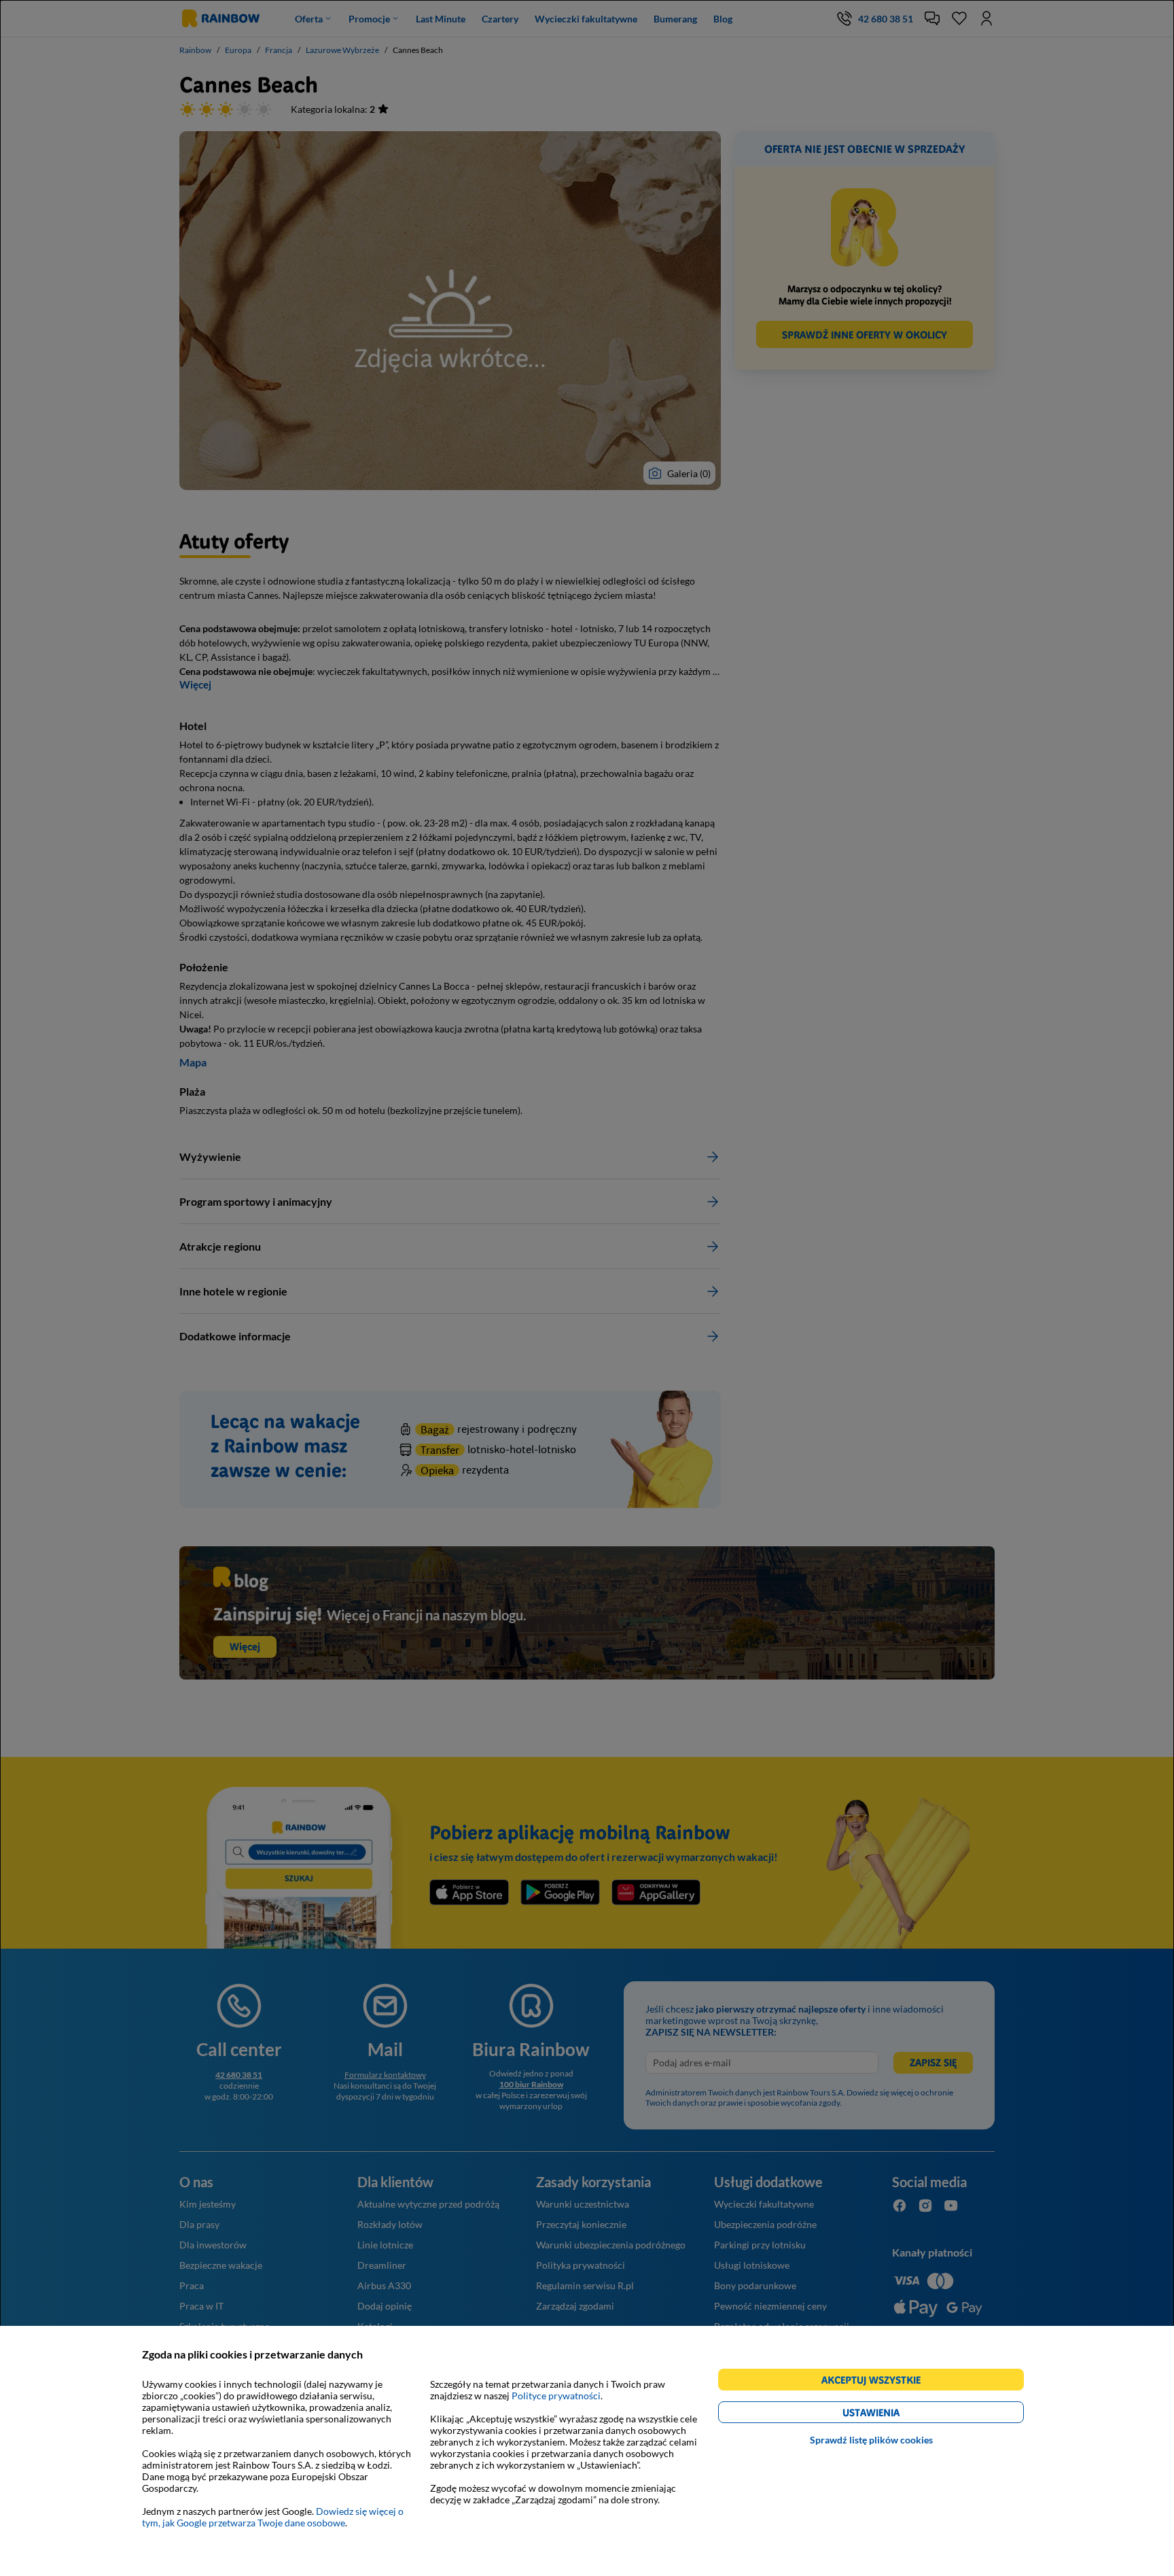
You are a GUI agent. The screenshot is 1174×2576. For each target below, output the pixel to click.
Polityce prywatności (556, 2396)
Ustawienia (894, 2415)
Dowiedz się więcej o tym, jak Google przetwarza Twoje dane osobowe (273, 2517)
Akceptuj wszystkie (877, 2382)
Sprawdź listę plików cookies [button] (871, 2440)
